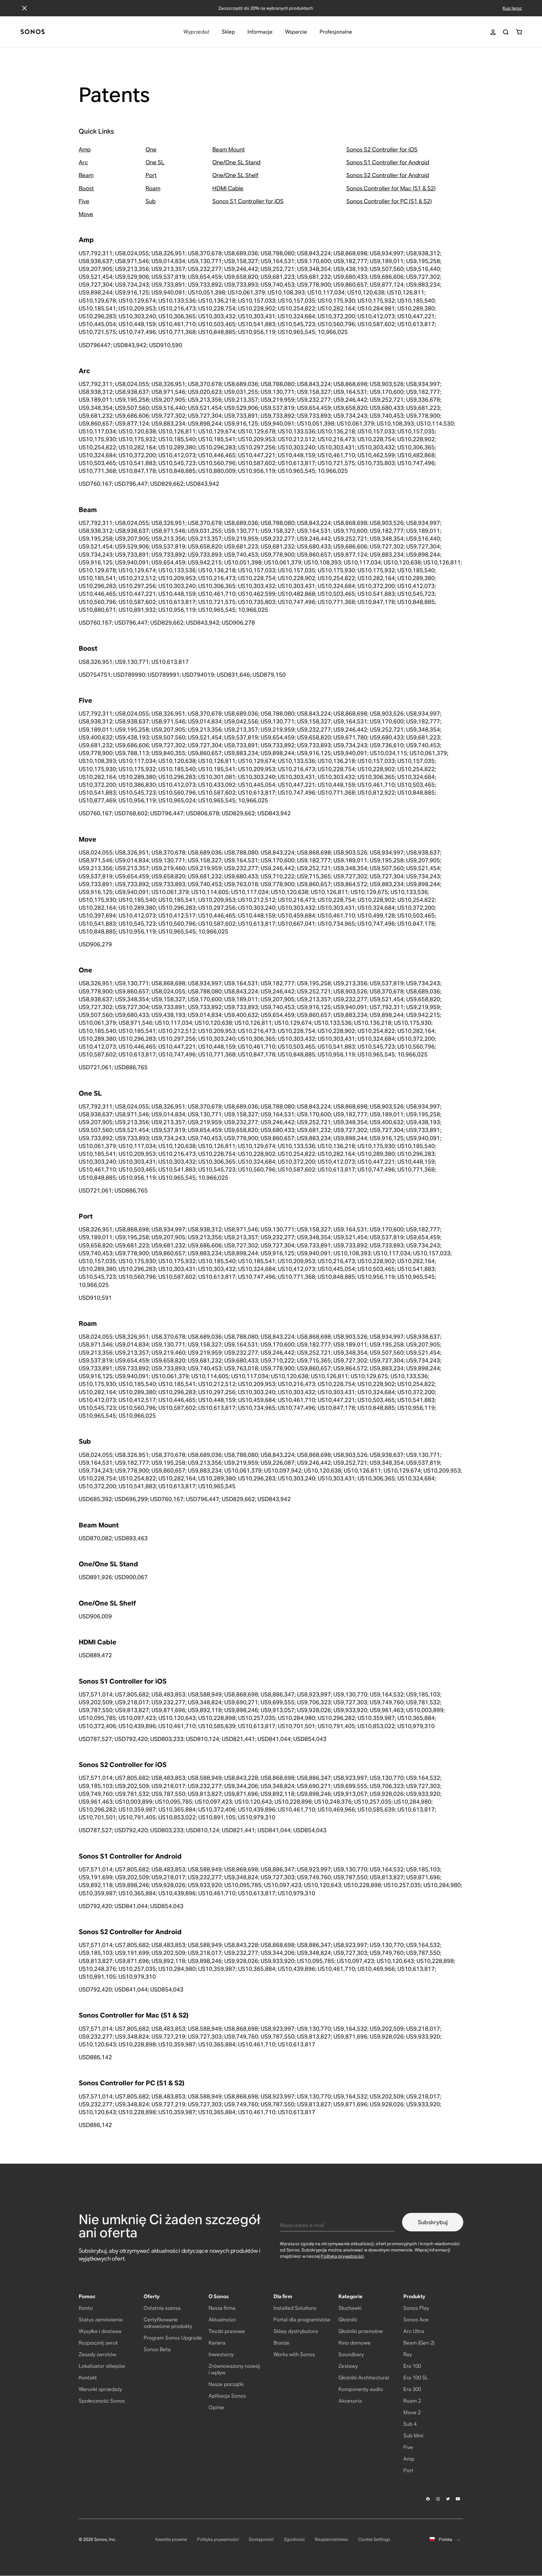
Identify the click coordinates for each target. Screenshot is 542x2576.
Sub (151, 201)
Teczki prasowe (227, 2331)
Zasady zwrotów (98, 2354)
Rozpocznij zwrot (98, 2343)
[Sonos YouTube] (458, 2499)
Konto (86, 2308)
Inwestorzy (221, 2354)
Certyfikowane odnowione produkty (168, 2323)
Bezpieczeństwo (332, 2539)
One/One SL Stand (236, 162)
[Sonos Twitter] (448, 2499)
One (151, 149)
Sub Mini (413, 2436)
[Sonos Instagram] (438, 2499)
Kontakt (88, 2378)
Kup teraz (512, 8)
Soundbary (351, 2354)
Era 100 (412, 2366)
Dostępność (261, 2539)
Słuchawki (350, 2308)
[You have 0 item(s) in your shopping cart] (519, 32)
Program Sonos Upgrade (173, 2338)
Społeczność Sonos (102, 2401)
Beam (86, 175)
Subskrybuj (433, 2222)
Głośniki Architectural (364, 2378)
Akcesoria (350, 2401)
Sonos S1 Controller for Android (388, 162)
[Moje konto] (493, 32)
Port (151, 175)
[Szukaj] (506, 32)
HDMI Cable (228, 188)
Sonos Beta (157, 2349)
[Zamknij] (24, 8)
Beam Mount (228, 149)
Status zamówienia (101, 2320)
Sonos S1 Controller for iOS (248, 201)
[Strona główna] (33, 32)
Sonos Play (416, 2308)
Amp (85, 149)
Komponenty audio (361, 2389)
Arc (83, 162)
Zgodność (294, 2539)
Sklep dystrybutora (296, 2331)
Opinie (216, 2407)
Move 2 (412, 2412)
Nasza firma (222, 2308)
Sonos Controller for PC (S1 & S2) (389, 201)
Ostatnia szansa (162, 2308)
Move (86, 214)
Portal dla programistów (302, 2320)
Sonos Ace (416, 2320)
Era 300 (412, 2389)
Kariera (217, 2343)
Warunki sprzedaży (100, 2389)
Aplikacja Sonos (227, 2396)
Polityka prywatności (342, 2256)
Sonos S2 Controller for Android (388, 175)
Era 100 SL (416, 2378)
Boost (86, 188)
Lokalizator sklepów (102, 2366)
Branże (282, 2343)
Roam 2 (412, 2401)
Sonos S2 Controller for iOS (382, 149)
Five (84, 201)
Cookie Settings (374, 2539)
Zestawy (348, 2366)
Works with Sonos (294, 2354)
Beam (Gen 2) (419, 2343)
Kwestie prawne (171, 2539)
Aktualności (222, 2320)
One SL (155, 162)
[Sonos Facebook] (428, 2499)
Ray (408, 2354)
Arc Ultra (414, 2331)
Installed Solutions (295, 2308)
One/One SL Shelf (235, 175)
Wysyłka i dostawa (100, 2331)
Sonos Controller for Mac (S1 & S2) (391, 188)
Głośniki (348, 2320)
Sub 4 (410, 2424)
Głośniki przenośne (361, 2331)
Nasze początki (226, 2384)
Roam (153, 188)
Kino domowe (355, 2343)
